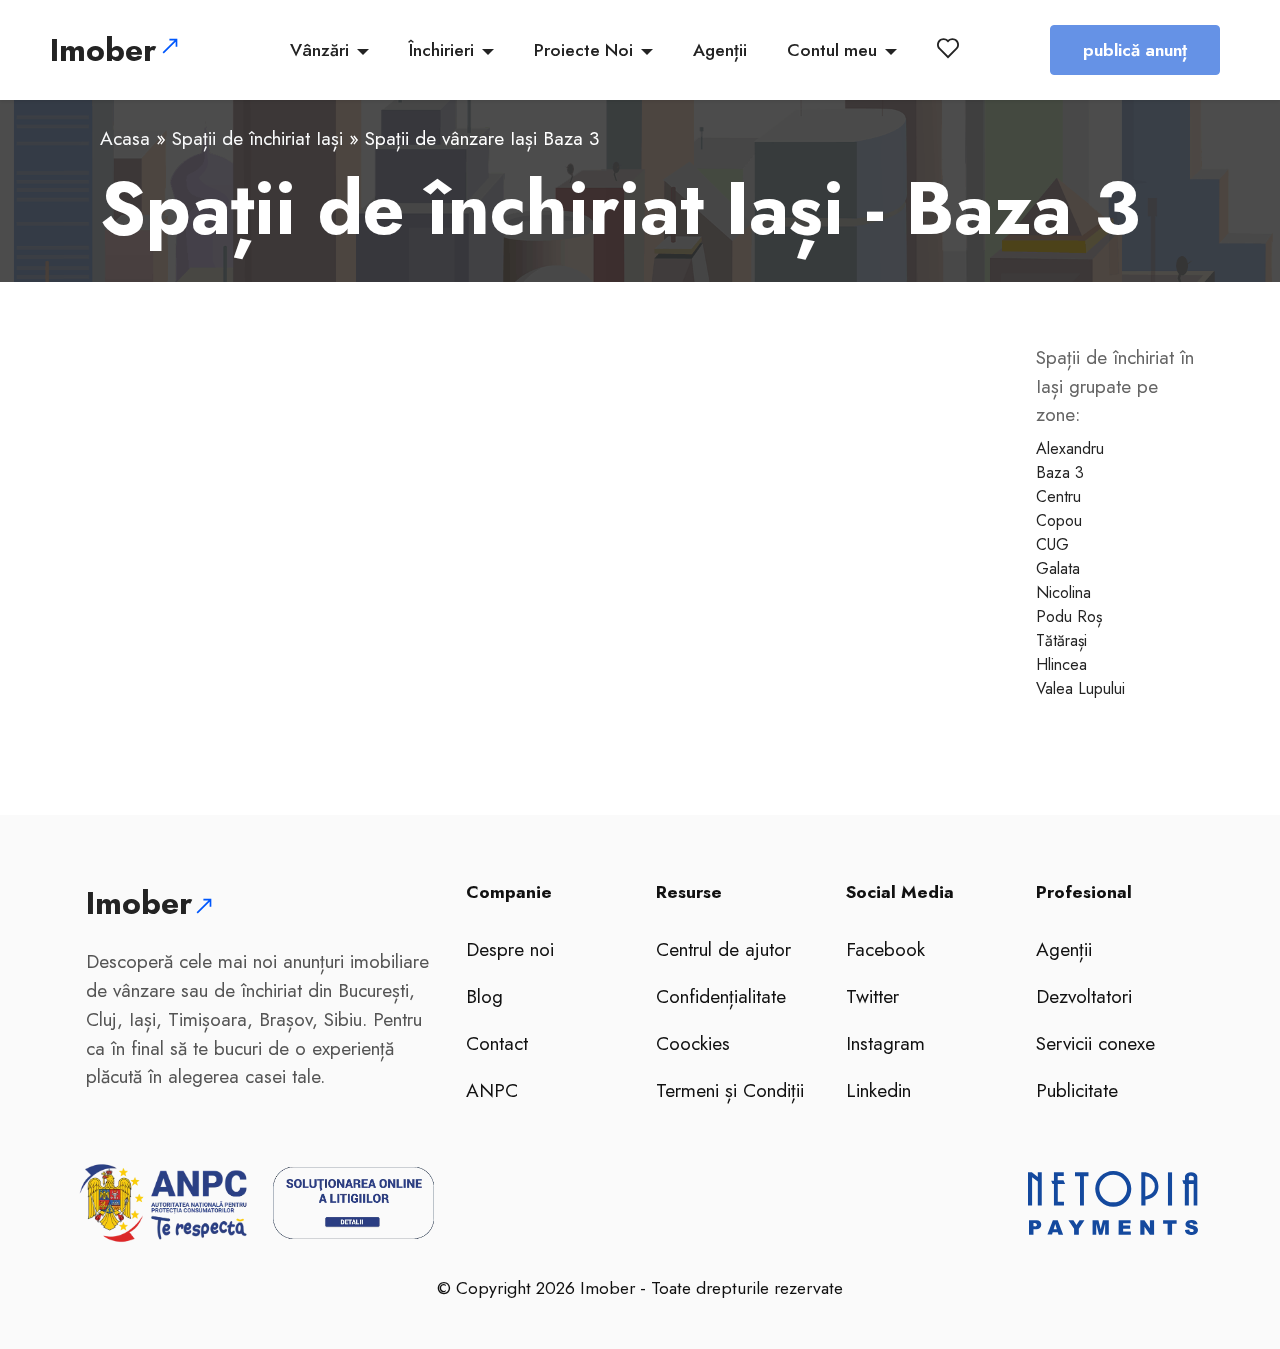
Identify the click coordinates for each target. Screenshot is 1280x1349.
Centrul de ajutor (723, 949)
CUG (1052, 544)
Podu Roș (1069, 616)
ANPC (492, 1090)
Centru (1058, 496)
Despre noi (510, 949)
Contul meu (832, 50)
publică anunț (1135, 50)
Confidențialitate (721, 996)
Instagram (885, 1043)
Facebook (885, 949)
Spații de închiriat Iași (257, 138)
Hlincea (1061, 664)
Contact (497, 1043)
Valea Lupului (1080, 688)
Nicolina (1063, 592)
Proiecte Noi (583, 50)
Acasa (125, 138)
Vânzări (319, 50)
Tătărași (1061, 640)
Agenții (720, 50)
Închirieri (441, 50)
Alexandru (1070, 448)
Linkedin (878, 1090)
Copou (1059, 520)
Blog (484, 996)
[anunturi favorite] (952, 48)
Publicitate (1077, 1090)
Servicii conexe (1095, 1043)
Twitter (872, 996)
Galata (1058, 568)
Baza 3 (1060, 472)
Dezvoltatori (1084, 996)
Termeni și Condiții (730, 1090)
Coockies (693, 1043)
